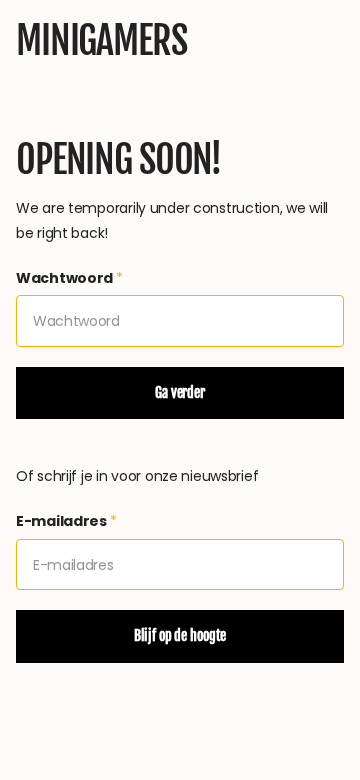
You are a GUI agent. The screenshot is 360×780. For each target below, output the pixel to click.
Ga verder (180, 392)
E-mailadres (66, 521)
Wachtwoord (69, 278)
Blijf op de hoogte (180, 635)
